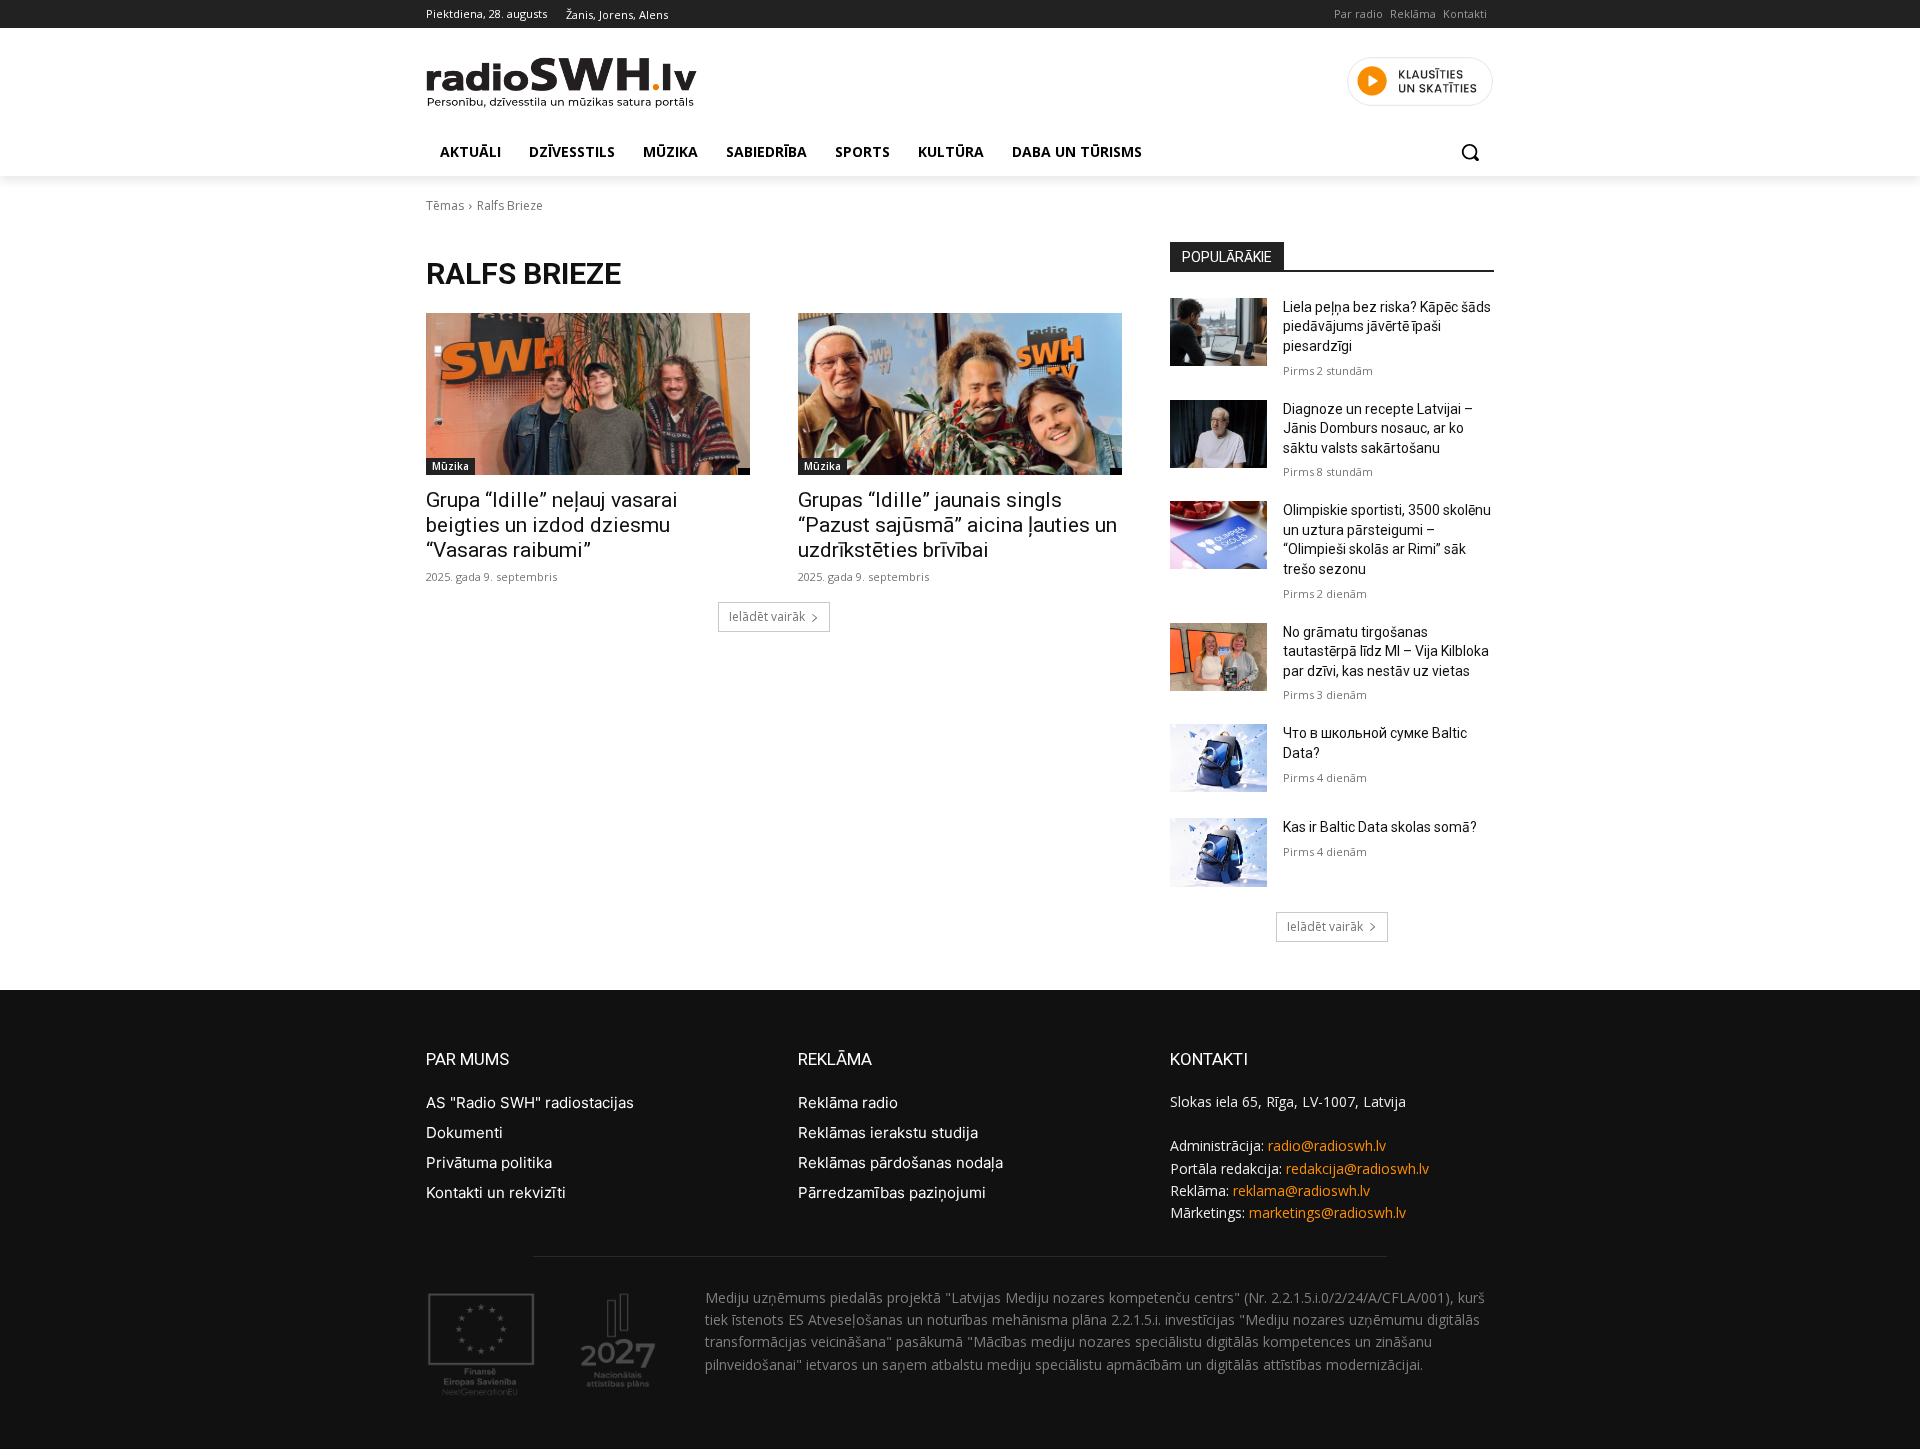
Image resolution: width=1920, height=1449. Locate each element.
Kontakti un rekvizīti (496, 1192)
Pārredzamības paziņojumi (892, 1192)
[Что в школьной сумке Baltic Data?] (1218, 758)
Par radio (1358, 13)
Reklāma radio (848, 1102)
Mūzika (450, 466)
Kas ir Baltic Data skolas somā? (1380, 827)
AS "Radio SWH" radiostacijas (530, 1102)
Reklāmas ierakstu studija (888, 1132)
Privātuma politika (489, 1162)
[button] (1470, 152)
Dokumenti (464, 1132)
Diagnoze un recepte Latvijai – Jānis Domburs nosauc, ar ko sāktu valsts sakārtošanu (1378, 428)
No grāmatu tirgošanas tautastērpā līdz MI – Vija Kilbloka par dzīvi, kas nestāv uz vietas (1386, 651)
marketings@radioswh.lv (1327, 1212)
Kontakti (1465, 13)
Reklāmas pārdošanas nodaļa (900, 1162)
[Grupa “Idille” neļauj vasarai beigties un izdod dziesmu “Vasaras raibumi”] (588, 394)
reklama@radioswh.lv (1301, 1190)
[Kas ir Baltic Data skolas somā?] (1218, 852)
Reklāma (1413, 13)
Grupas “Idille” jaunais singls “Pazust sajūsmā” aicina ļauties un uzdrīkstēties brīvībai (957, 525)
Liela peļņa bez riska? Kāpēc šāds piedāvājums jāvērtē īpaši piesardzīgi (1387, 326)
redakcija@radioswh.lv (1357, 1168)
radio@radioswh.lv (1327, 1145)
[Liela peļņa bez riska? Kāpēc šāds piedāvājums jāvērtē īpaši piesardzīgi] (1218, 332)
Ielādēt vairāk (767, 616)
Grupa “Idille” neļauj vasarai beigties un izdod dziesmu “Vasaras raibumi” (552, 525)
